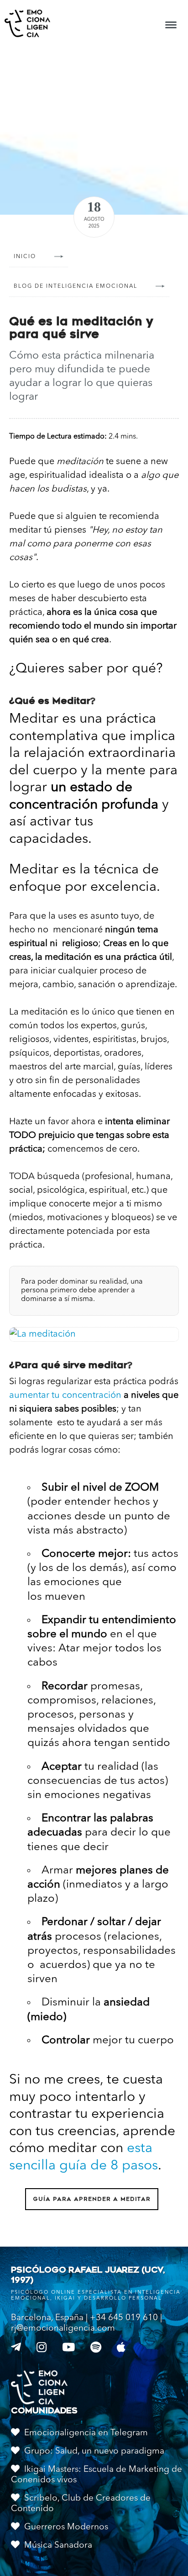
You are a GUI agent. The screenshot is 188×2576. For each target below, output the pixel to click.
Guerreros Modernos (66, 2527)
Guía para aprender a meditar (92, 2199)
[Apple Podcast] (123, 2348)
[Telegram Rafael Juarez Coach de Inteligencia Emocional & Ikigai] (18, 2348)
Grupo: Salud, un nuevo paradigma (94, 2452)
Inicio (25, 257)
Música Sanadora (58, 2546)
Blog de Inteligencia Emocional (76, 286)
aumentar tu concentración (65, 1396)
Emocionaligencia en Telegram (86, 2433)
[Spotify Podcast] (98, 2348)
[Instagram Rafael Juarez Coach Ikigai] (44, 2348)
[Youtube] (71, 2348)
